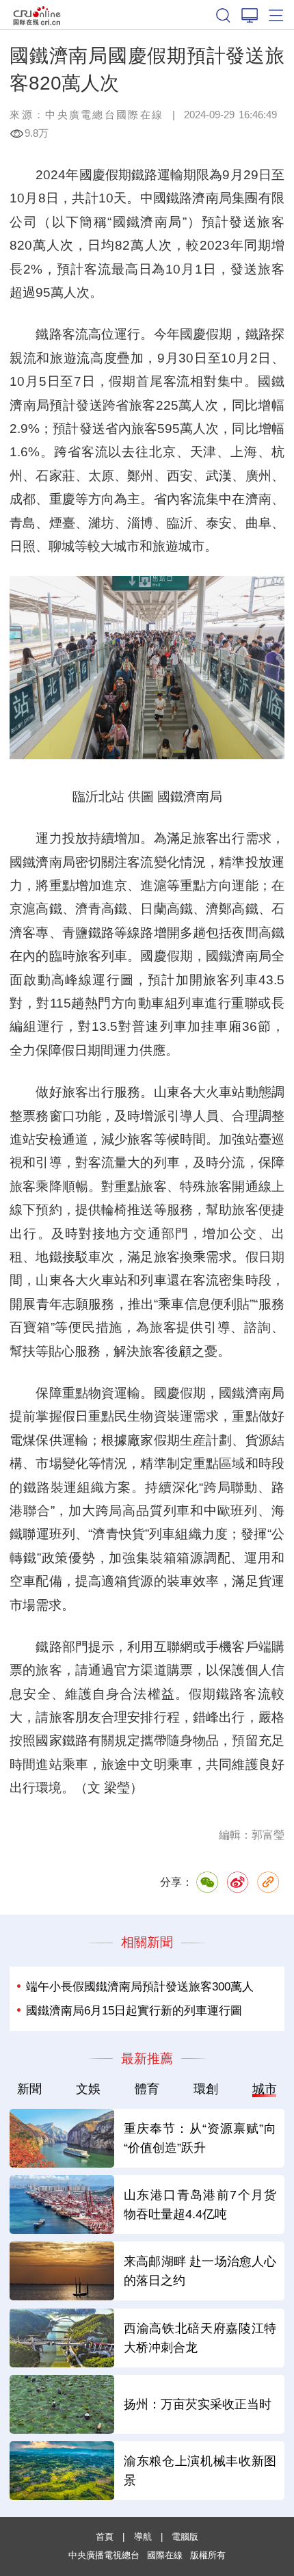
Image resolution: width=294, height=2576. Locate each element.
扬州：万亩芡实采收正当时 (198, 2404)
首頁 (105, 2537)
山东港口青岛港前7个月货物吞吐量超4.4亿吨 (200, 2204)
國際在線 (37, 15)
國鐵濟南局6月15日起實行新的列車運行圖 (134, 2010)
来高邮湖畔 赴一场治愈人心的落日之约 (200, 2271)
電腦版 (185, 2537)
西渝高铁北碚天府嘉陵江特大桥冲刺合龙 (200, 2338)
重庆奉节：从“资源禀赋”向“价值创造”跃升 (200, 2138)
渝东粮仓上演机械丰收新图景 (200, 2470)
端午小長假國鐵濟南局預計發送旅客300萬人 (140, 1986)
